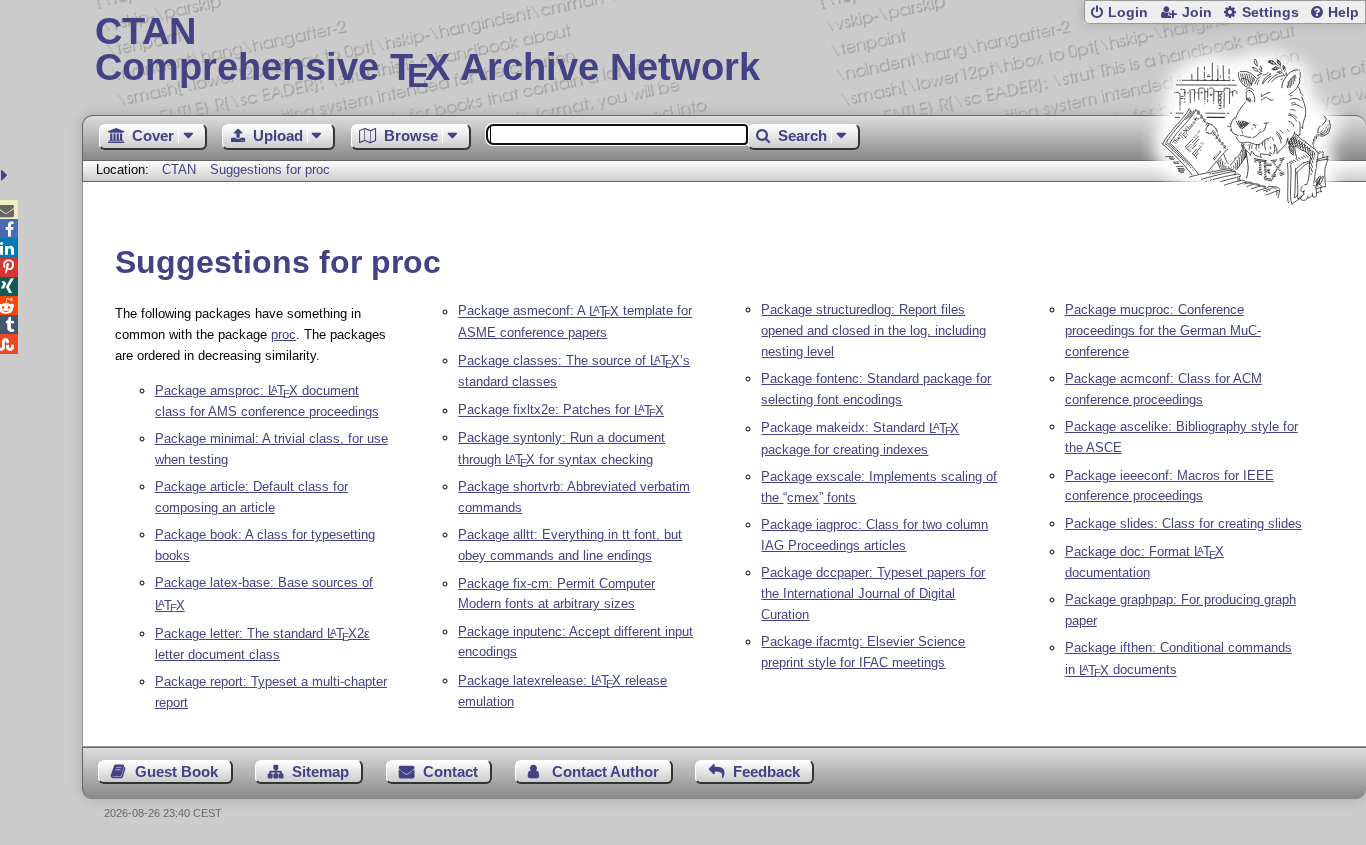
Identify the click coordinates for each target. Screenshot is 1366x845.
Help (1343, 12)
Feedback (766, 771)
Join (1197, 12)
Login (1128, 12)
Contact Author (605, 771)
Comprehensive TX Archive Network (427, 50)
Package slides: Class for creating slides (1183, 523)
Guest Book (176, 771)
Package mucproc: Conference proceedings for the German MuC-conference (1163, 330)
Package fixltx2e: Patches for (561, 410)
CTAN (179, 169)
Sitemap (320, 771)
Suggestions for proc (270, 169)
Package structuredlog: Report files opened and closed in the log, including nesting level (873, 330)
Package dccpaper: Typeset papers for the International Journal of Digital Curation (873, 593)
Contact (450, 771)
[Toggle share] (6, 175)
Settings (1270, 12)
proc (283, 334)
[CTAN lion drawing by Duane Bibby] (1246, 242)
